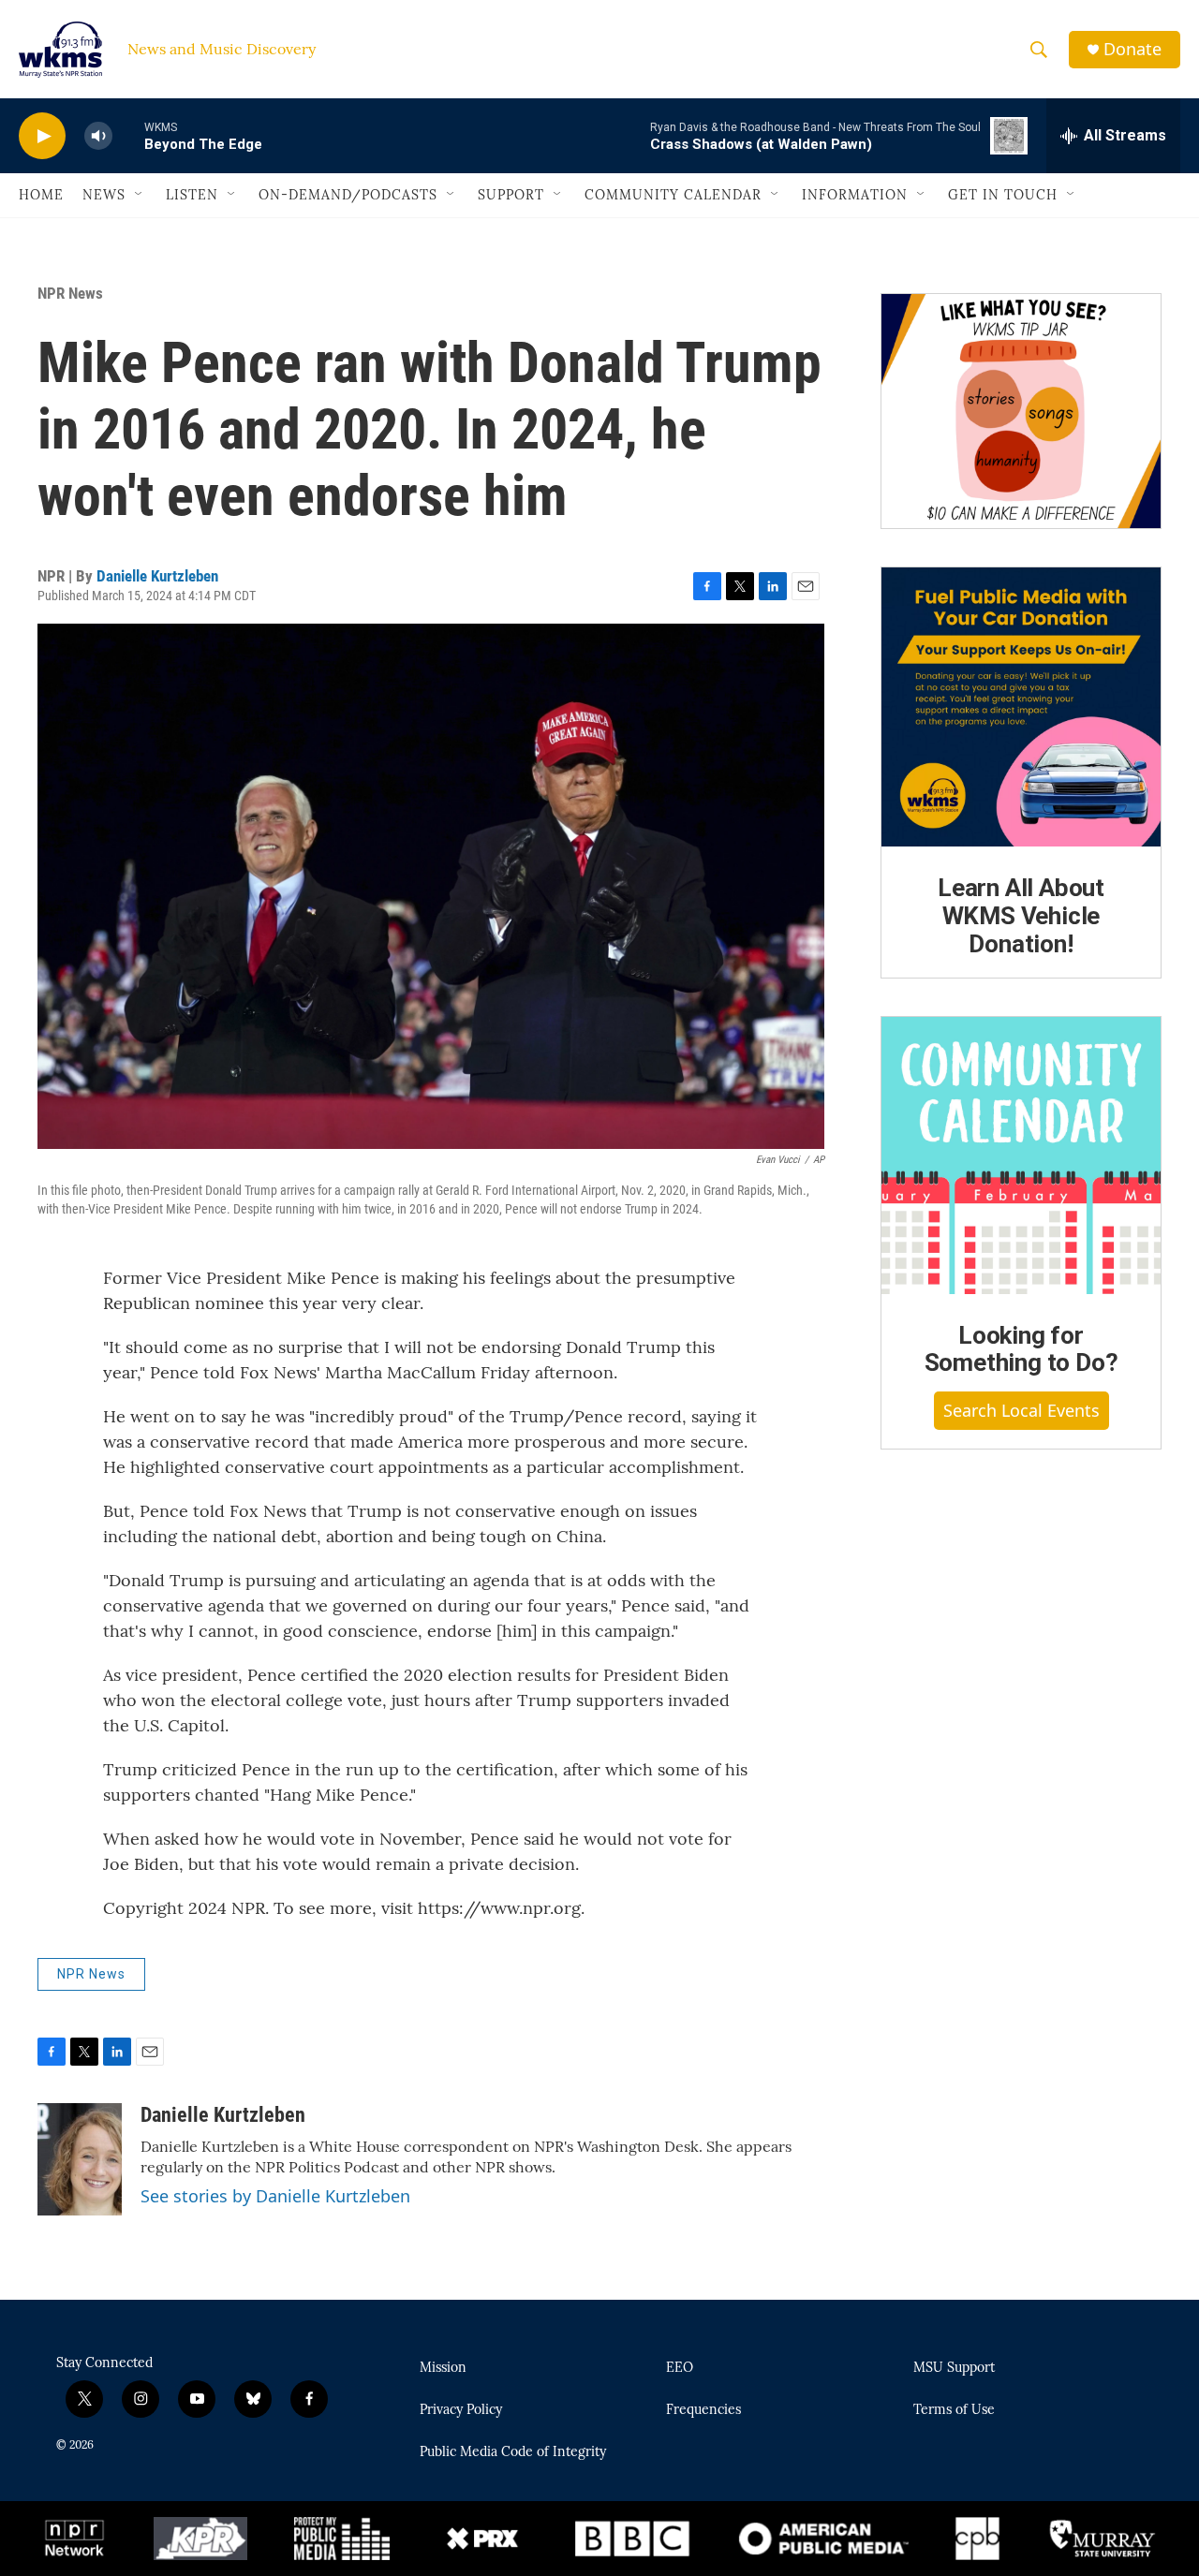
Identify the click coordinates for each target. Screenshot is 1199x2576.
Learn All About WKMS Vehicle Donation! (1021, 916)
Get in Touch (1003, 195)
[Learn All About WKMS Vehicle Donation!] (1021, 707)
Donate (1132, 49)
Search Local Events (1021, 1410)
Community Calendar (673, 195)
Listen (192, 195)
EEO (680, 2368)
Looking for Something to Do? (1021, 1349)
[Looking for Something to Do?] (1021, 1156)
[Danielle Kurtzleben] (80, 2159)
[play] (42, 136)
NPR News (70, 293)
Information (855, 195)
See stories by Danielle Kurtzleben (275, 2196)
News (104, 195)
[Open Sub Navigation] (140, 195)
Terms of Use (954, 2410)
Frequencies (703, 2410)
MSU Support (954, 2368)
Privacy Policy (461, 2410)
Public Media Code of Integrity (513, 2452)
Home (41, 195)
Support (511, 195)
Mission (443, 2368)
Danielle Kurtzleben (157, 576)
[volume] (98, 136)
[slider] (128, 135)
